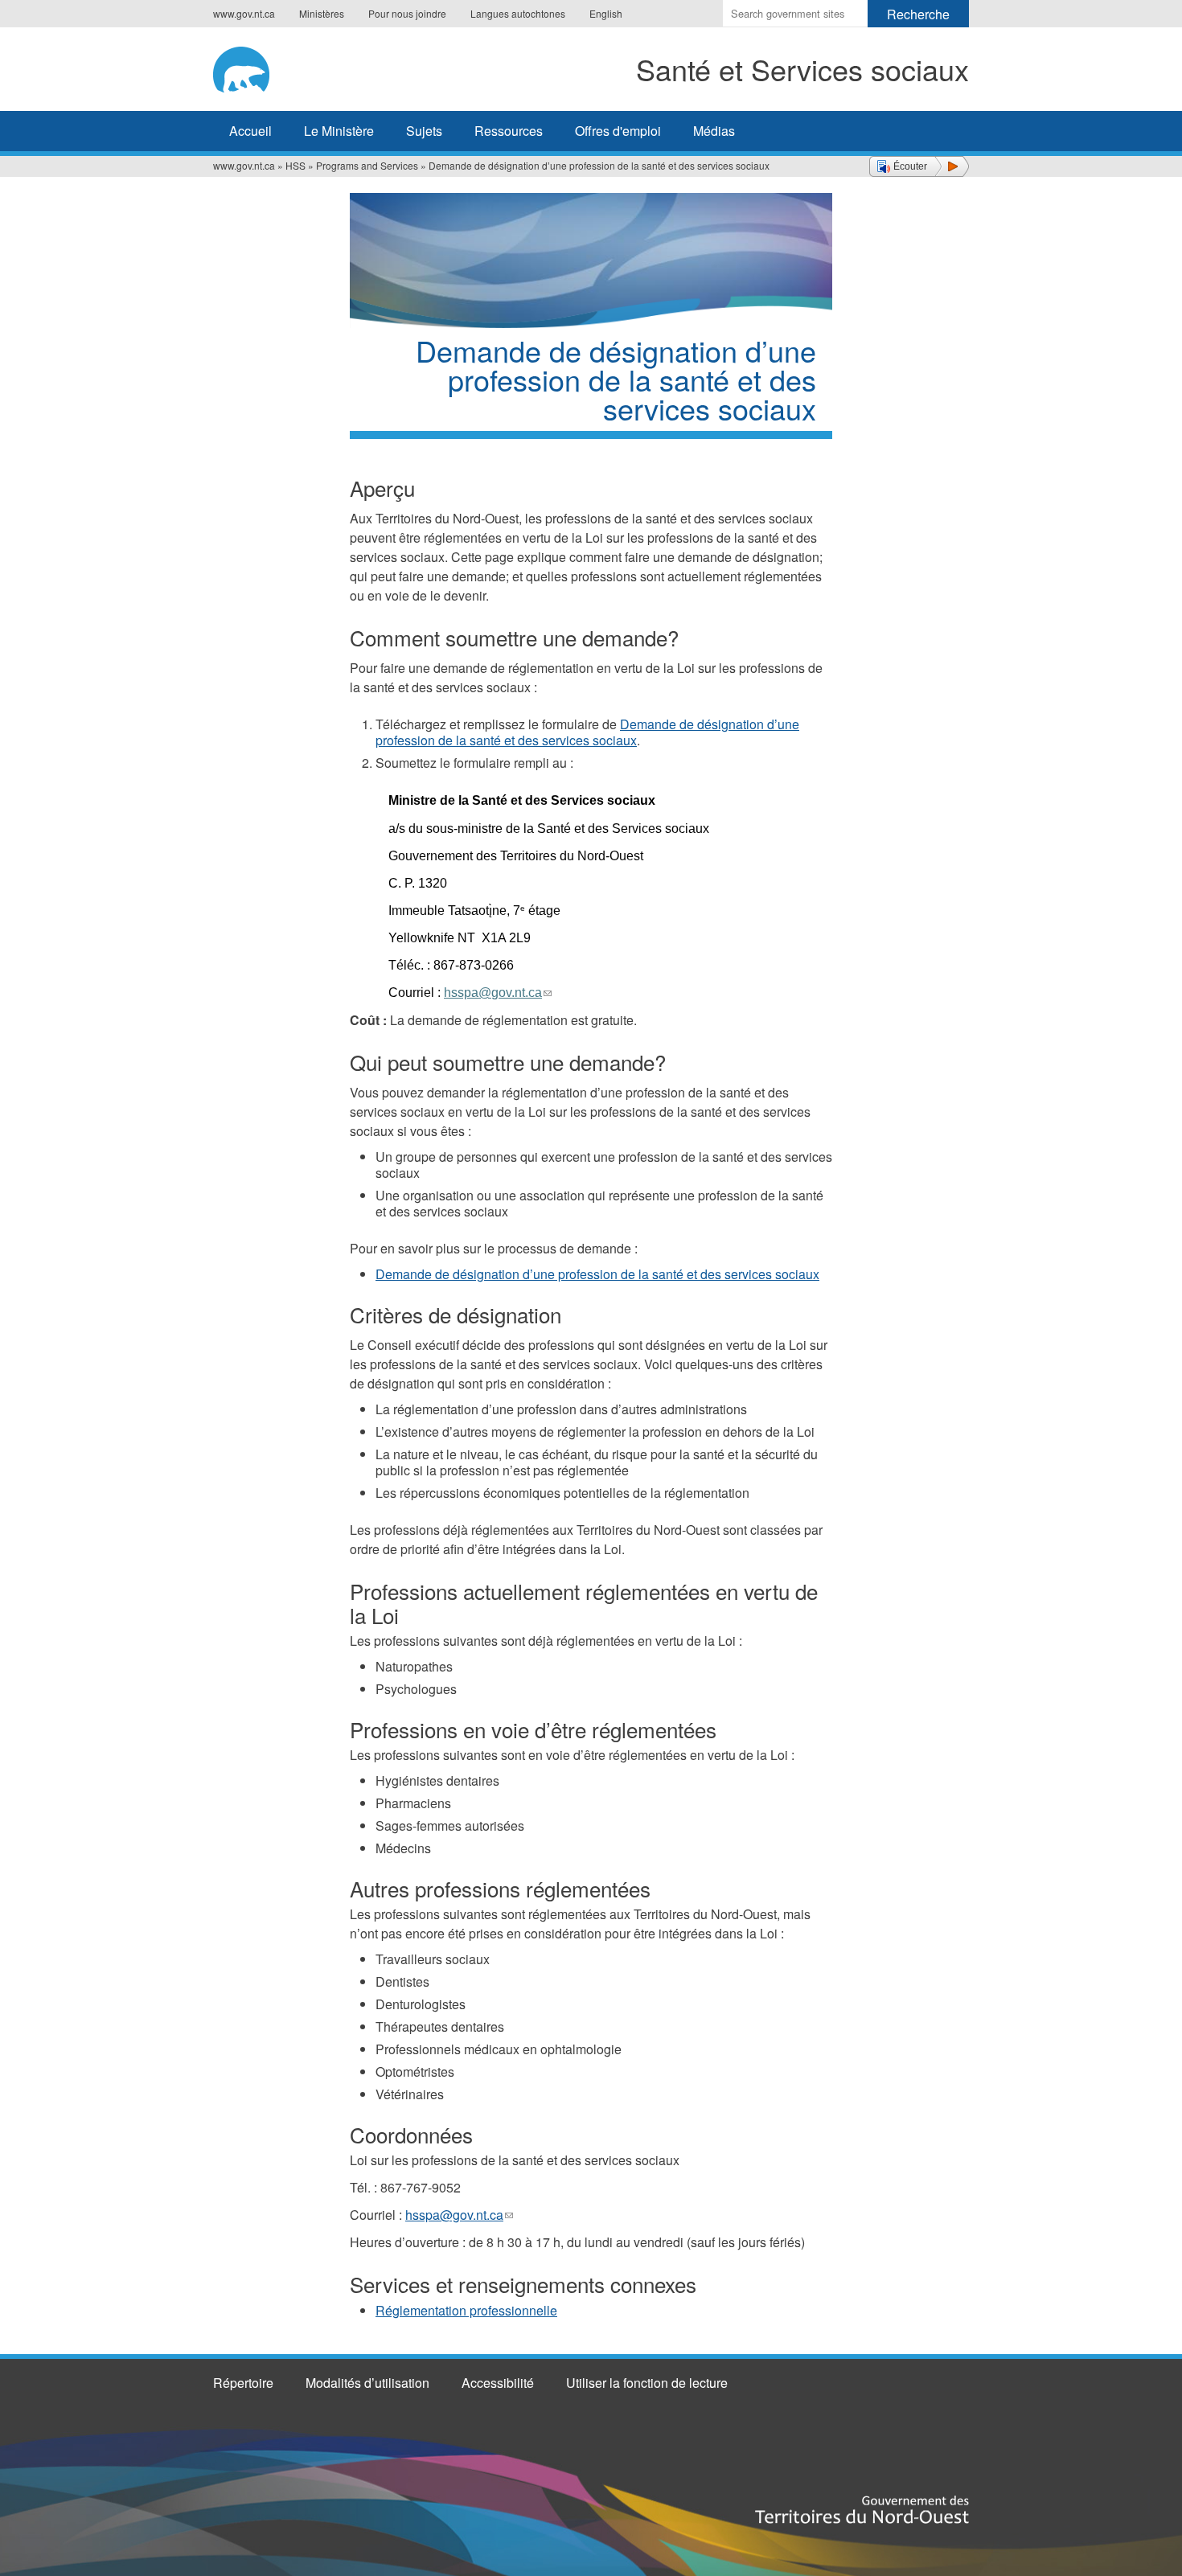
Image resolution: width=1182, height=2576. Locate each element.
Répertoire (243, 2383)
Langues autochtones (518, 13)
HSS (295, 165)
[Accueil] (268, 67)
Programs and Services (367, 165)
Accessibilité (498, 2383)
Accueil (250, 131)
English (606, 13)
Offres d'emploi (618, 131)
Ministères (322, 13)
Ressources (509, 131)
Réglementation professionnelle (466, 2310)
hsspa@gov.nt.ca (459, 2215)
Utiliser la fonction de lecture (647, 2383)
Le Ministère (339, 131)
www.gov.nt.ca (244, 13)
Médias (714, 131)
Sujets (424, 131)
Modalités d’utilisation (367, 2383)
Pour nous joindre (407, 13)
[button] (919, 166)
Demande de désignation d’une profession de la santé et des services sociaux (587, 732)
